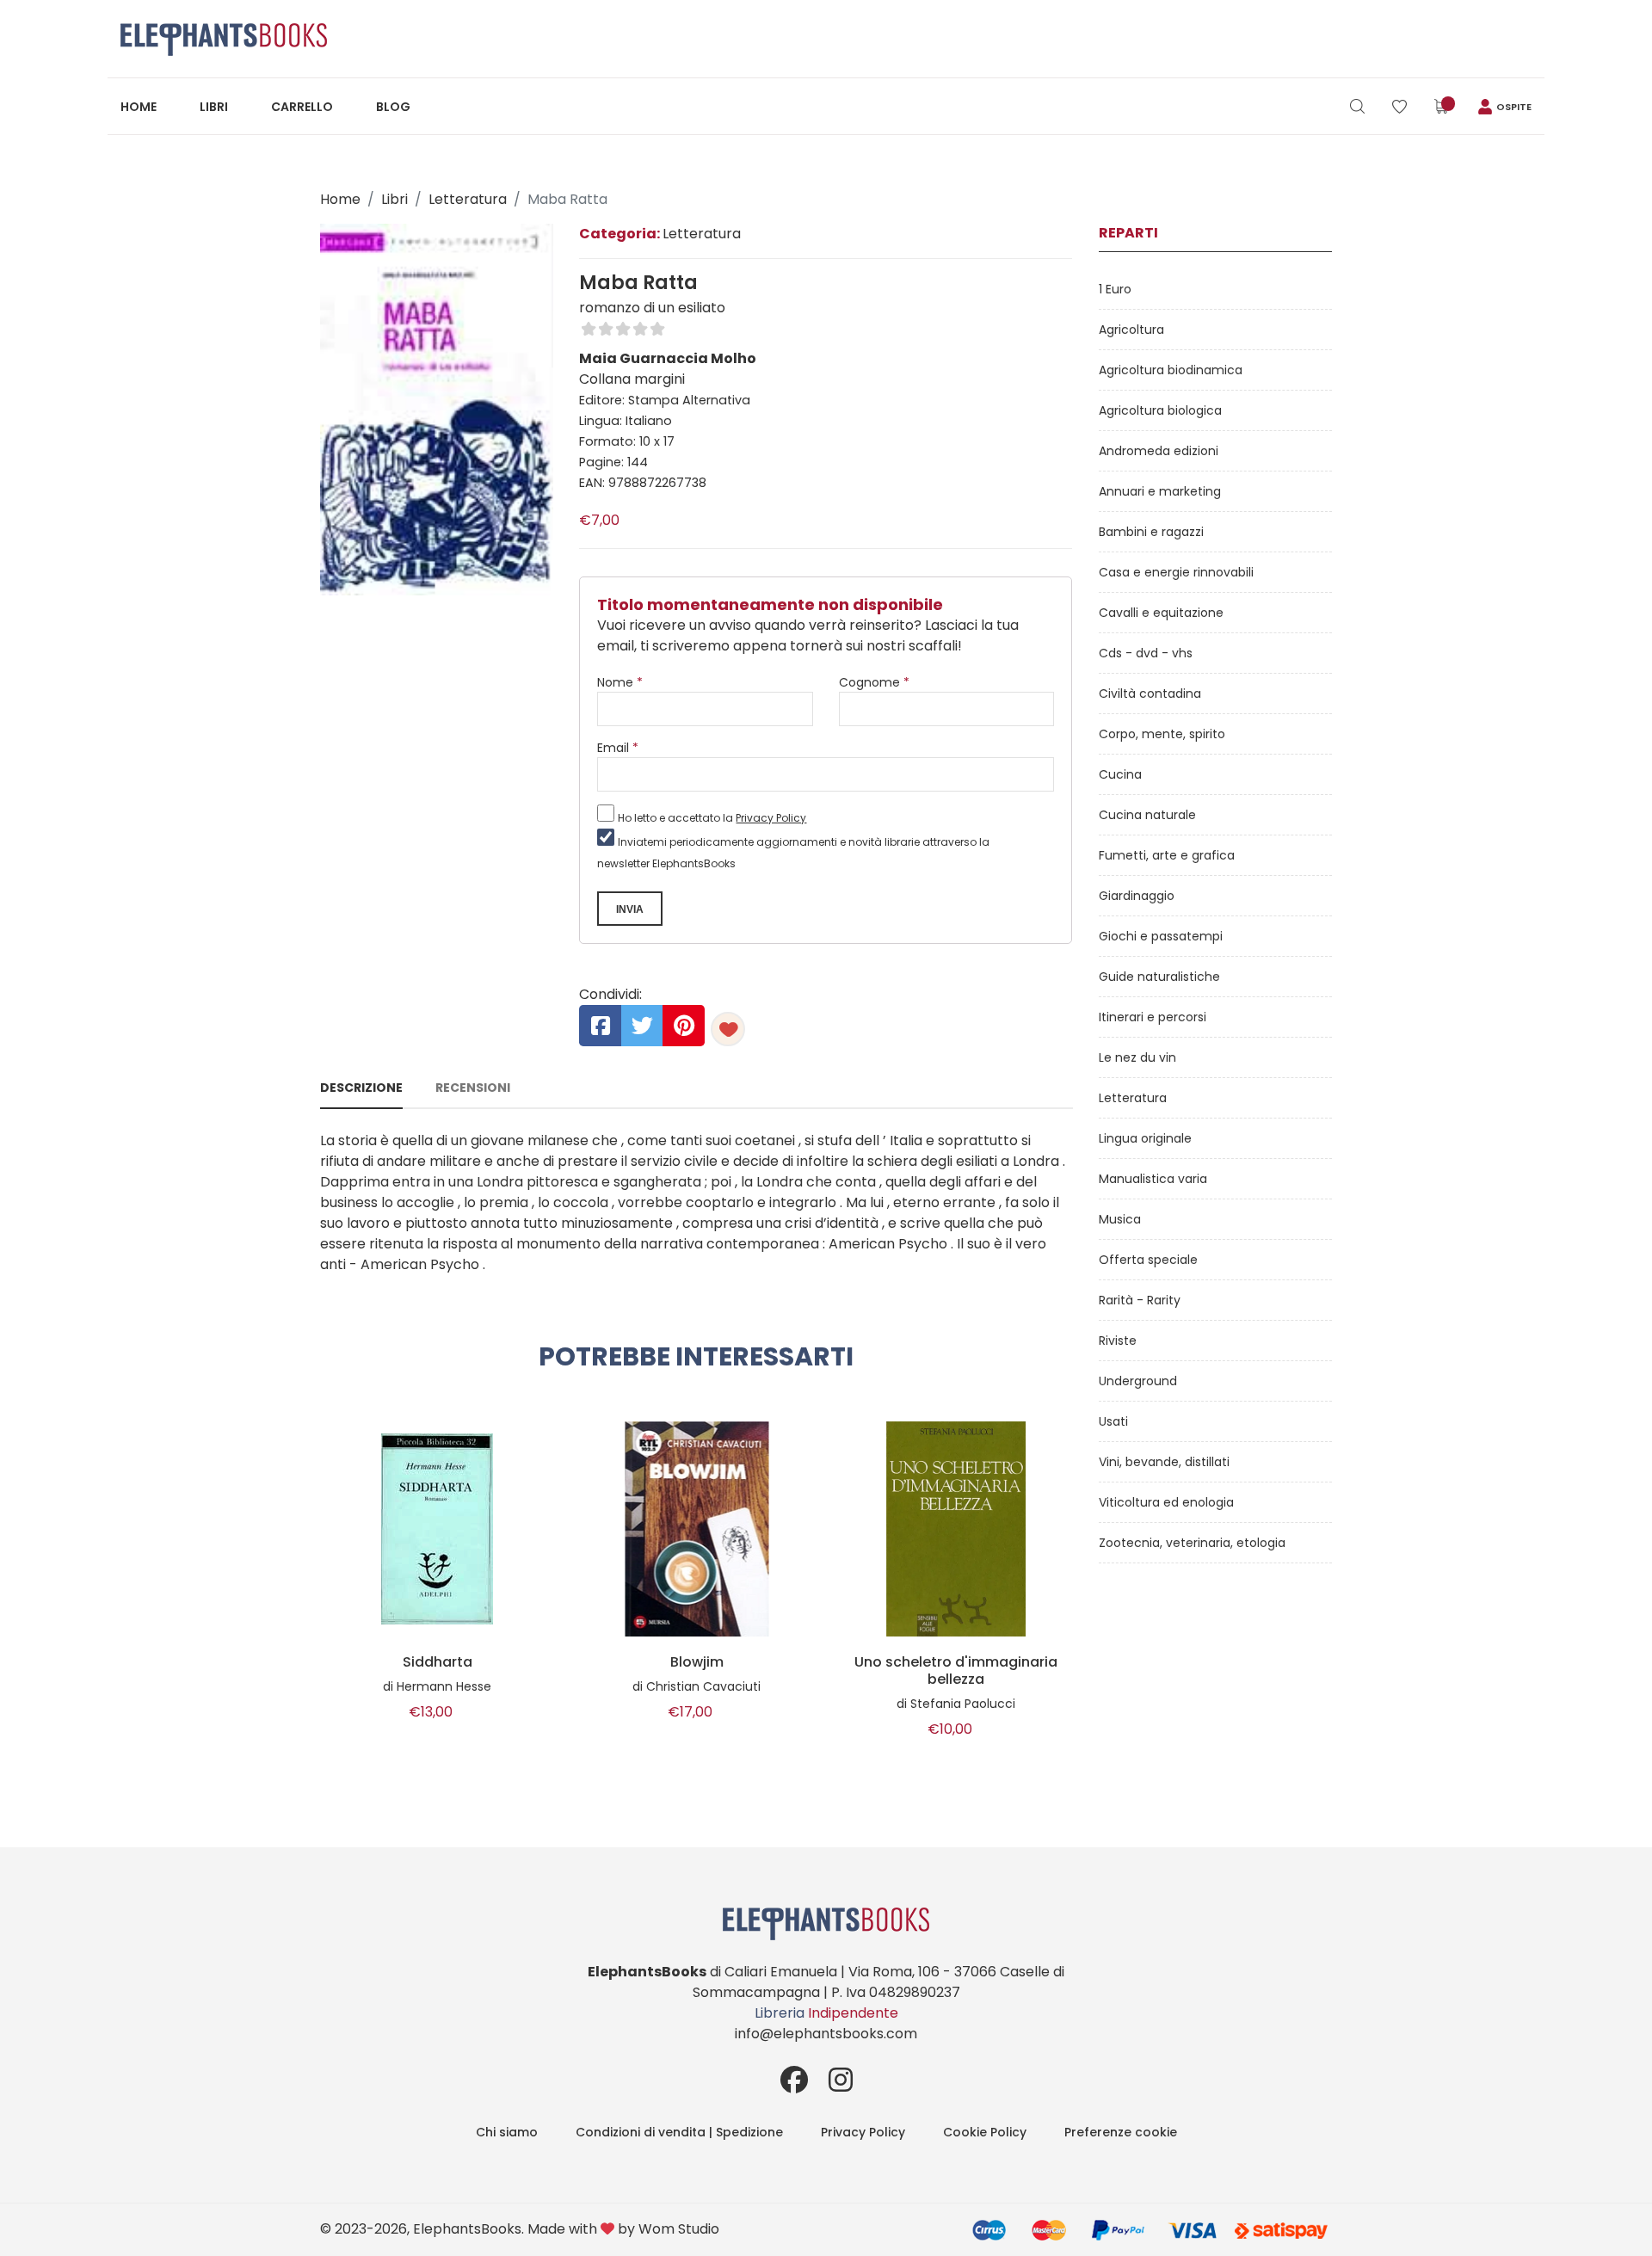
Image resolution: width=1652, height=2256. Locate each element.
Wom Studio (679, 2229)
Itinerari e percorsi (1153, 1017)
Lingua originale (1145, 1138)
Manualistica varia (1153, 1179)
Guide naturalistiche (1159, 977)
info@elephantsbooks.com (826, 2034)
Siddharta (438, 1662)
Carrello (302, 107)
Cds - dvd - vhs (1146, 653)
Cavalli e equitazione (1161, 613)
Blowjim (697, 1662)
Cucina (1120, 774)
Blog (393, 107)
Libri (214, 107)
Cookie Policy (985, 2132)
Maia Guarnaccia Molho (668, 358)
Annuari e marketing (1160, 491)
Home (139, 107)
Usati (1113, 1421)
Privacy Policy (771, 818)
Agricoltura (1131, 330)
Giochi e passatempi (1161, 936)
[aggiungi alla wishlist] (728, 1029)
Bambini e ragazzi (1151, 532)
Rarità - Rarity (1140, 1300)
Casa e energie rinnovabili (1176, 572)
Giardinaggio (1137, 896)
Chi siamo (507, 2132)
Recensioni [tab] (473, 1088)
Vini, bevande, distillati (1164, 1462)
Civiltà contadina (1150, 693)
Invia (630, 909)
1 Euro (1115, 289)
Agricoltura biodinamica (1171, 370)
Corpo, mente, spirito (1162, 734)
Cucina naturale (1147, 815)
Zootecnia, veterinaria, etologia (1192, 1543)
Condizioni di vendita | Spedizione (679, 2132)
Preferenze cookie (1121, 2132)
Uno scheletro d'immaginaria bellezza (956, 1671)
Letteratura (468, 199)
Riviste (1118, 1341)
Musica (1120, 1219)
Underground (1138, 1381)
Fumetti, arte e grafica (1167, 855)
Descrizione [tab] (361, 1088)
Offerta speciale (1148, 1260)
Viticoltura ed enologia (1166, 1502)
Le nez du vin (1137, 1057)
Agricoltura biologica (1160, 410)
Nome (620, 682)
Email (618, 748)
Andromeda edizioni (1159, 451)
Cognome (874, 682)
